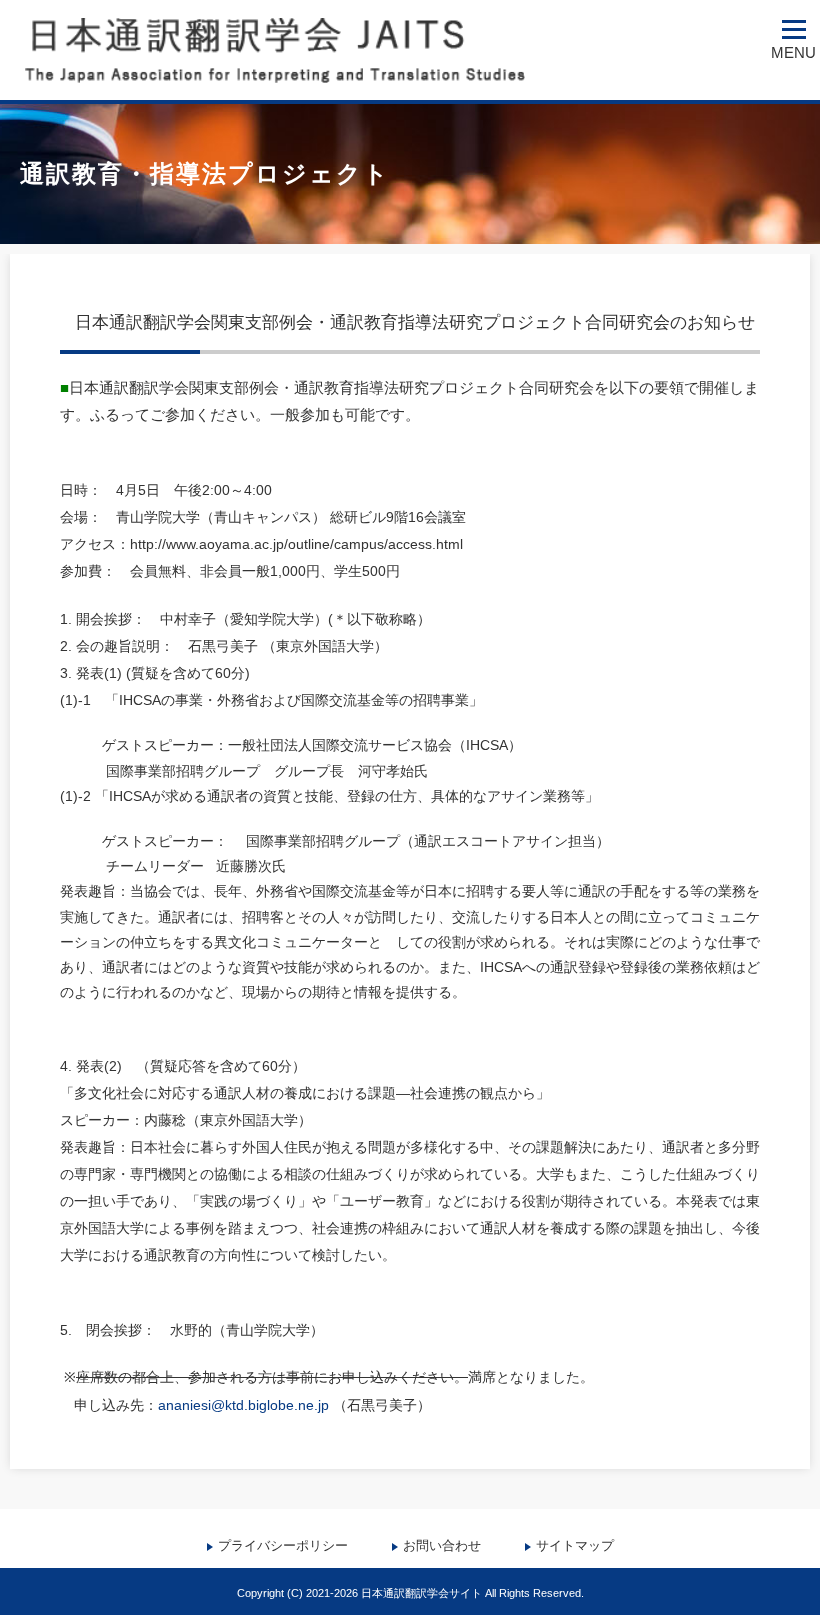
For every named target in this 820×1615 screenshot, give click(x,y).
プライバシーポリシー (283, 1545)
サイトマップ (575, 1545)
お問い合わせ (442, 1545)
